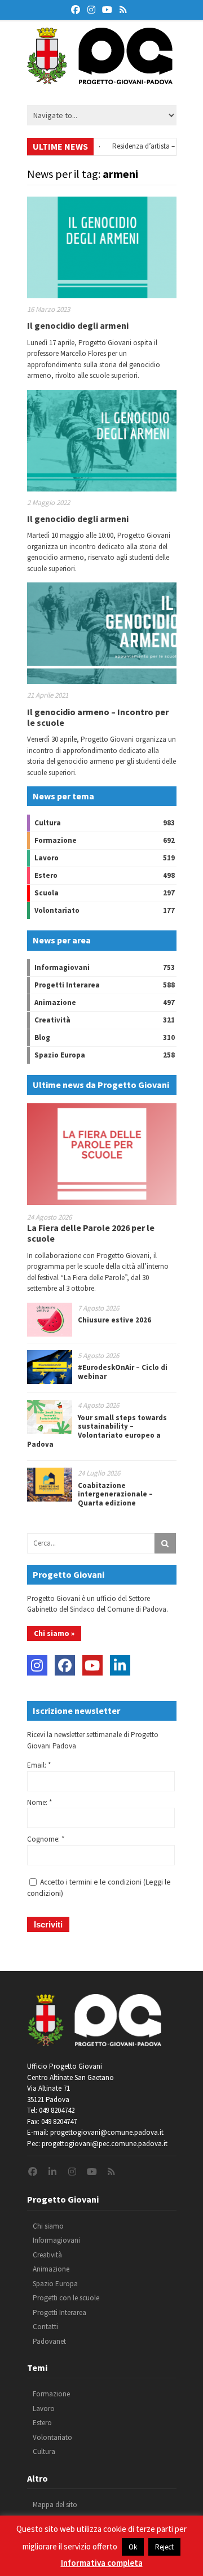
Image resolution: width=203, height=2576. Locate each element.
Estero (46, 875)
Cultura (48, 823)
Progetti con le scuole (66, 2298)
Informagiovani (62, 967)
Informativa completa (102, 2563)
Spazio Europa (60, 1055)
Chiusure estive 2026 (114, 1320)
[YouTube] (92, 1665)
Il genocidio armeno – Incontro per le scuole (98, 717)
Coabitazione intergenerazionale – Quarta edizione (115, 1494)
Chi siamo (48, 2226)
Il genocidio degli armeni (78, 325)
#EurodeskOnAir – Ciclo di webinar (123, 1372)
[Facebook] (65, 1665)
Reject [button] (164, 2547)
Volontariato (57, 910)
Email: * (39, 1765)
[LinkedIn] (120, 1665)
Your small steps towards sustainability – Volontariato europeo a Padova (97, 1431)
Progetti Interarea (67, 985)
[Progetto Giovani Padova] (100, 79)
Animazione (55, 1002)
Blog (42, 1037)
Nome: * (39, 1802)
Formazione (56, 840)
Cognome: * (46, 1839)
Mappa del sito (55, 2505)
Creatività (52, 1020)
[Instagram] (37, 1665)
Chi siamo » (54, 1633)
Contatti (45, 2327)
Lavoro (47, 858)
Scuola (47, 893)
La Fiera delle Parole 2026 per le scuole (91, 1233)
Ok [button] (133, 2547)
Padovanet (49, 2341)
